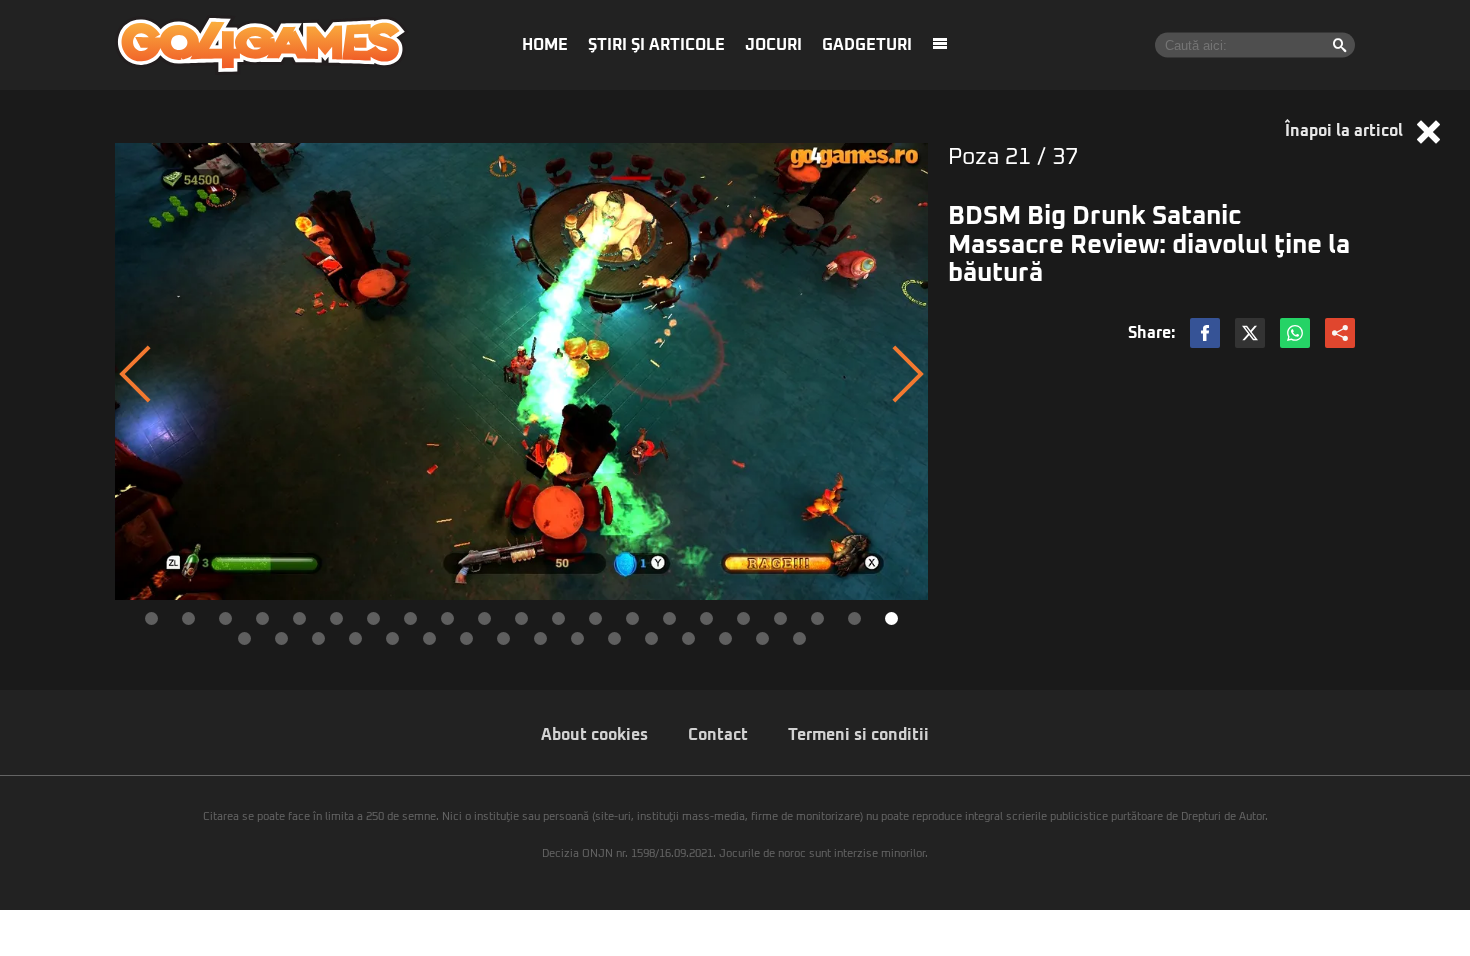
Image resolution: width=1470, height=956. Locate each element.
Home (545, 45)
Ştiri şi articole (656, 45)
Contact (718, 735)
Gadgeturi (867, 45)
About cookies (594, 735)
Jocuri (773, 45)
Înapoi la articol (1346, 131)
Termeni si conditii (858, 735)
